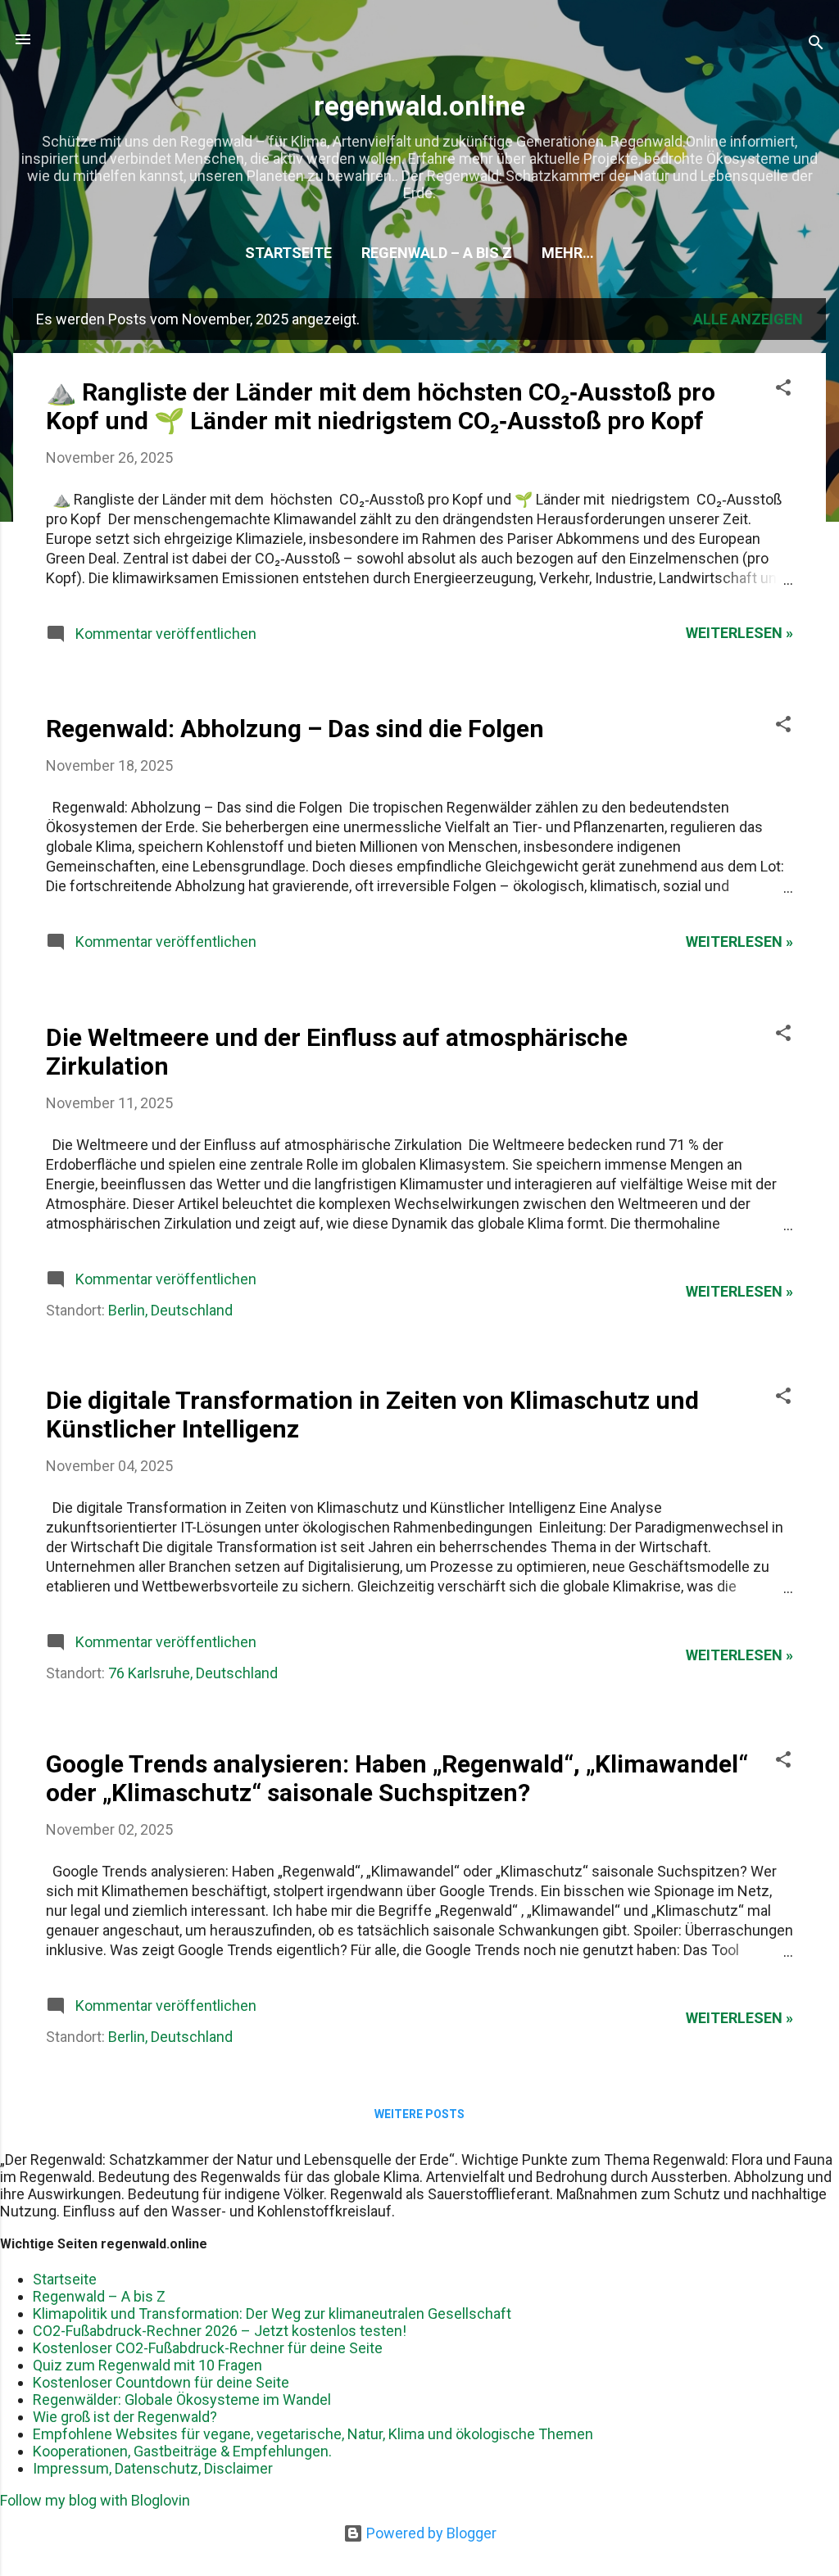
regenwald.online (419, 106)
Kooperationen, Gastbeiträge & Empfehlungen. (182, 2451)
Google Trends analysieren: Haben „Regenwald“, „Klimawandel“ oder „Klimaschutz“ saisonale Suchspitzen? (397, 1778)
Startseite (288, 253)
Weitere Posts (419, 2114)
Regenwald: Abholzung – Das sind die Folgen (295, 729)
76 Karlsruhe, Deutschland (193, 1673)
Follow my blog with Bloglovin (95, 2500)
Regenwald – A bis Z (437, 253)
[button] (783, 390)
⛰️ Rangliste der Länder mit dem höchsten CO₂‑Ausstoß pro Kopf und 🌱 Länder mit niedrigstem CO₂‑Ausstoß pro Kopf (381, 406)
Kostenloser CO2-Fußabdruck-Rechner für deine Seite (208, 2348)
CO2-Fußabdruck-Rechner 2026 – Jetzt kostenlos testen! (220, 2331)
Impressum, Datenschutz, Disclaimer (153, 2468)
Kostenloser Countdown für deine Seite (161, 2382)
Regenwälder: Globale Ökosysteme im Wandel (182, 2399)
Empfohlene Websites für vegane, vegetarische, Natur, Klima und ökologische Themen (313, 2434)
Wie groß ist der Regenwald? (125, 2417)
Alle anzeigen (748, 319)
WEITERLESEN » (739, 633)
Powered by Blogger (430, 2533)
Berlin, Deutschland (170, 1310)
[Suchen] (816, 45)
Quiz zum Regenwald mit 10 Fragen (147, 2365)
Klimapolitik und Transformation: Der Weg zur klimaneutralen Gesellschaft (272, 2313)
